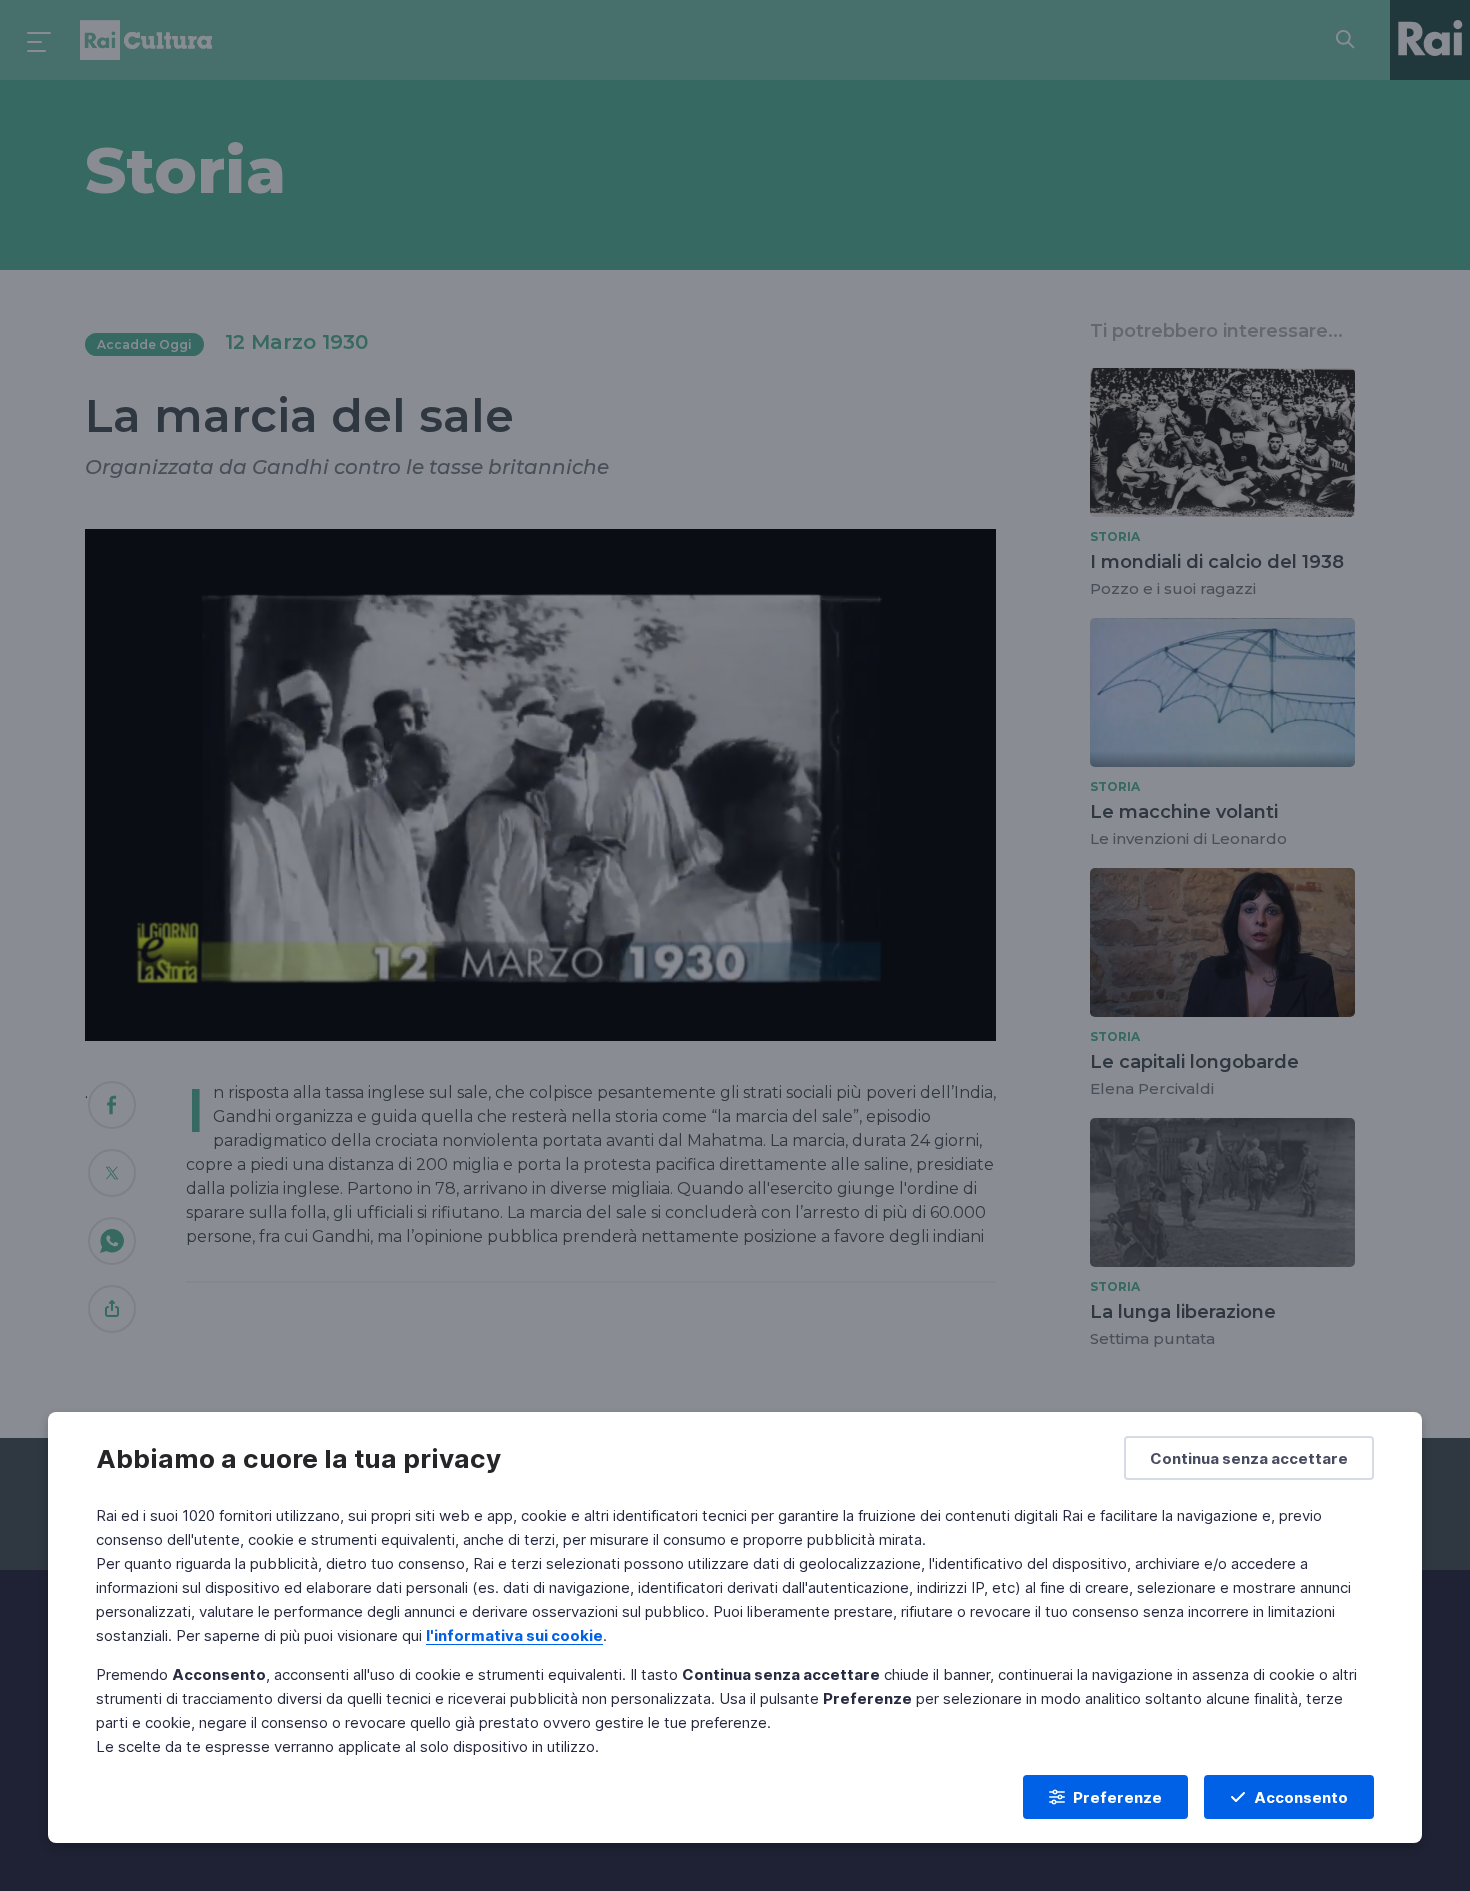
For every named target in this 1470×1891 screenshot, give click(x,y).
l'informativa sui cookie (514, 1635)
